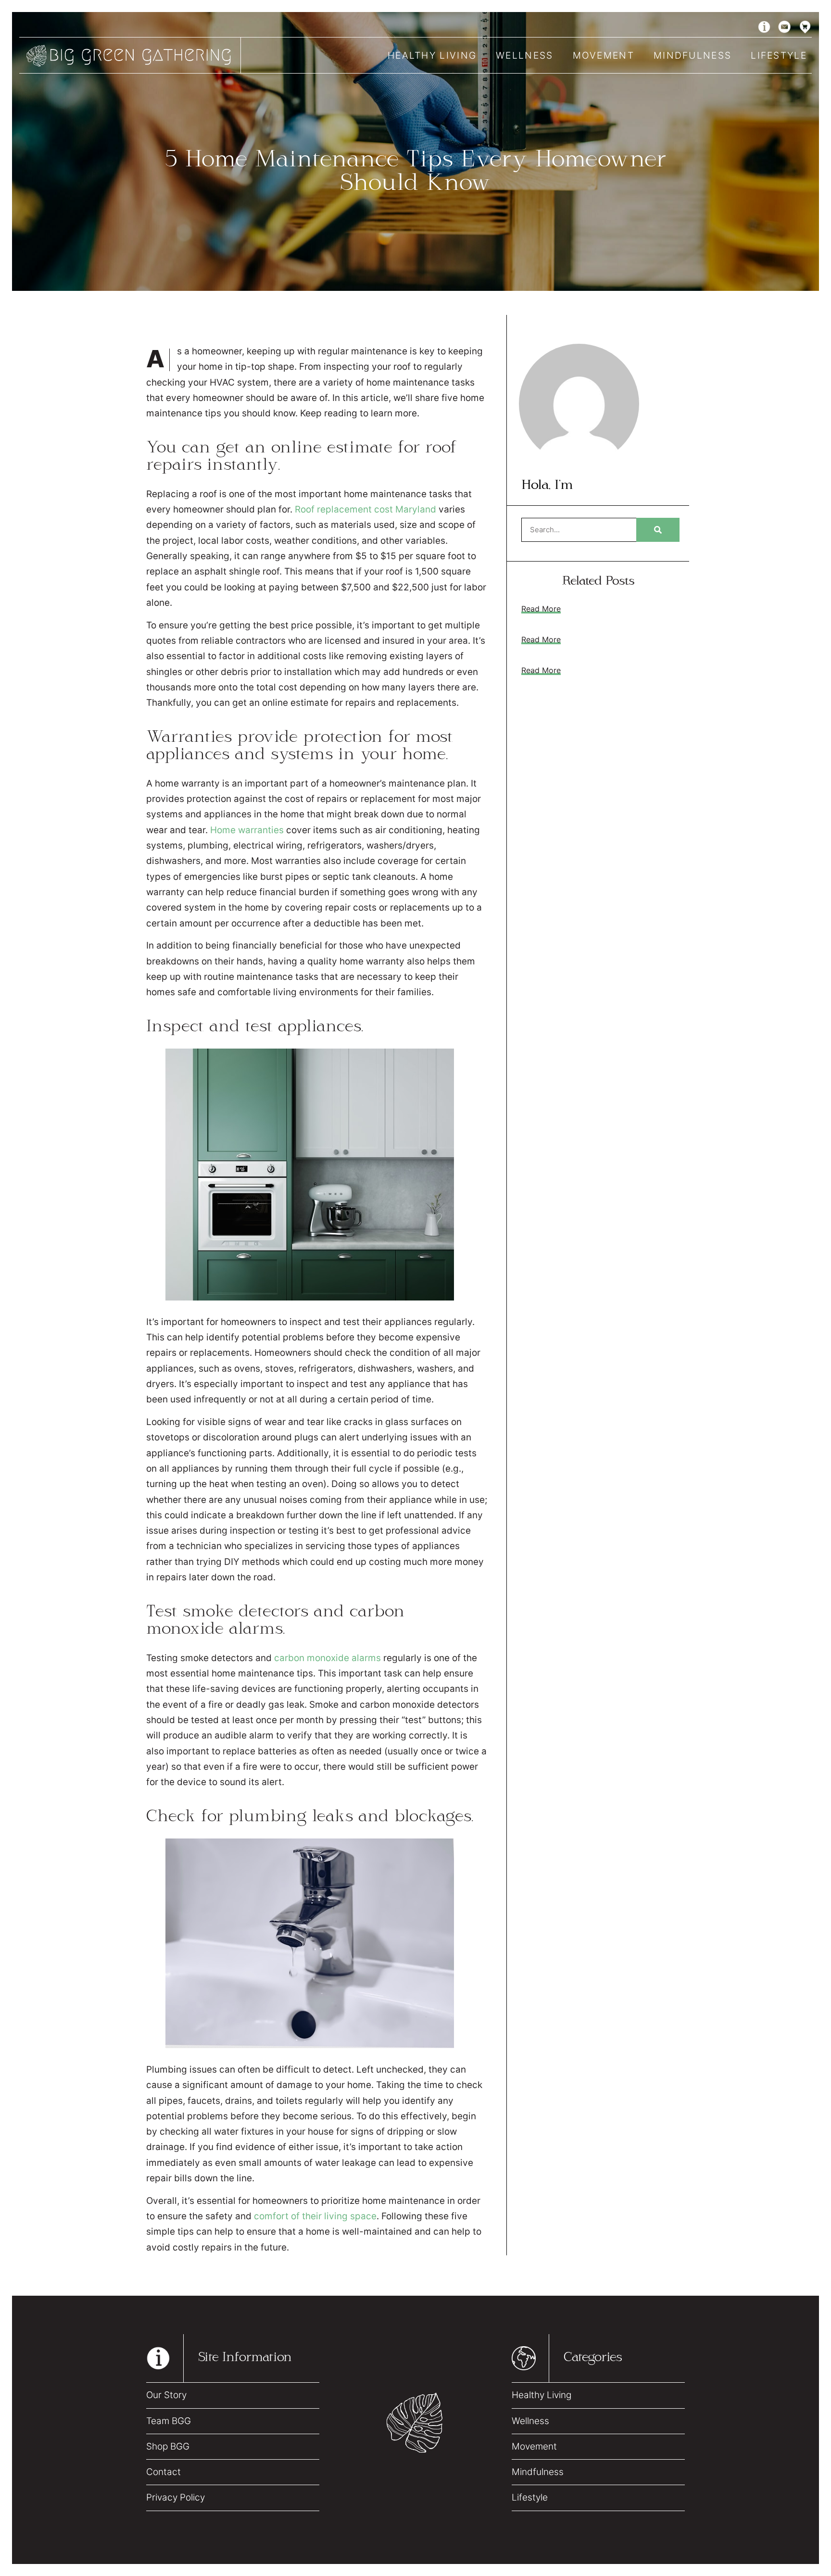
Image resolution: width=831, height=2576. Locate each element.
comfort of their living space (315, 2216)
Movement (604, 55)
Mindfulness (692, 55)
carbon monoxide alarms (327, 1658)
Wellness (524, 55)
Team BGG (169, 2421)
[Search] (658, 530)
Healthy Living (432, 55)
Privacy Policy (176, 2497)
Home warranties (247, 830)
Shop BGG (168, 2446)
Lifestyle (779, 55)
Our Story (166, 2395)
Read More (541, 609)
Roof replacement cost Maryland (365, 509)
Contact (164, 2472)
